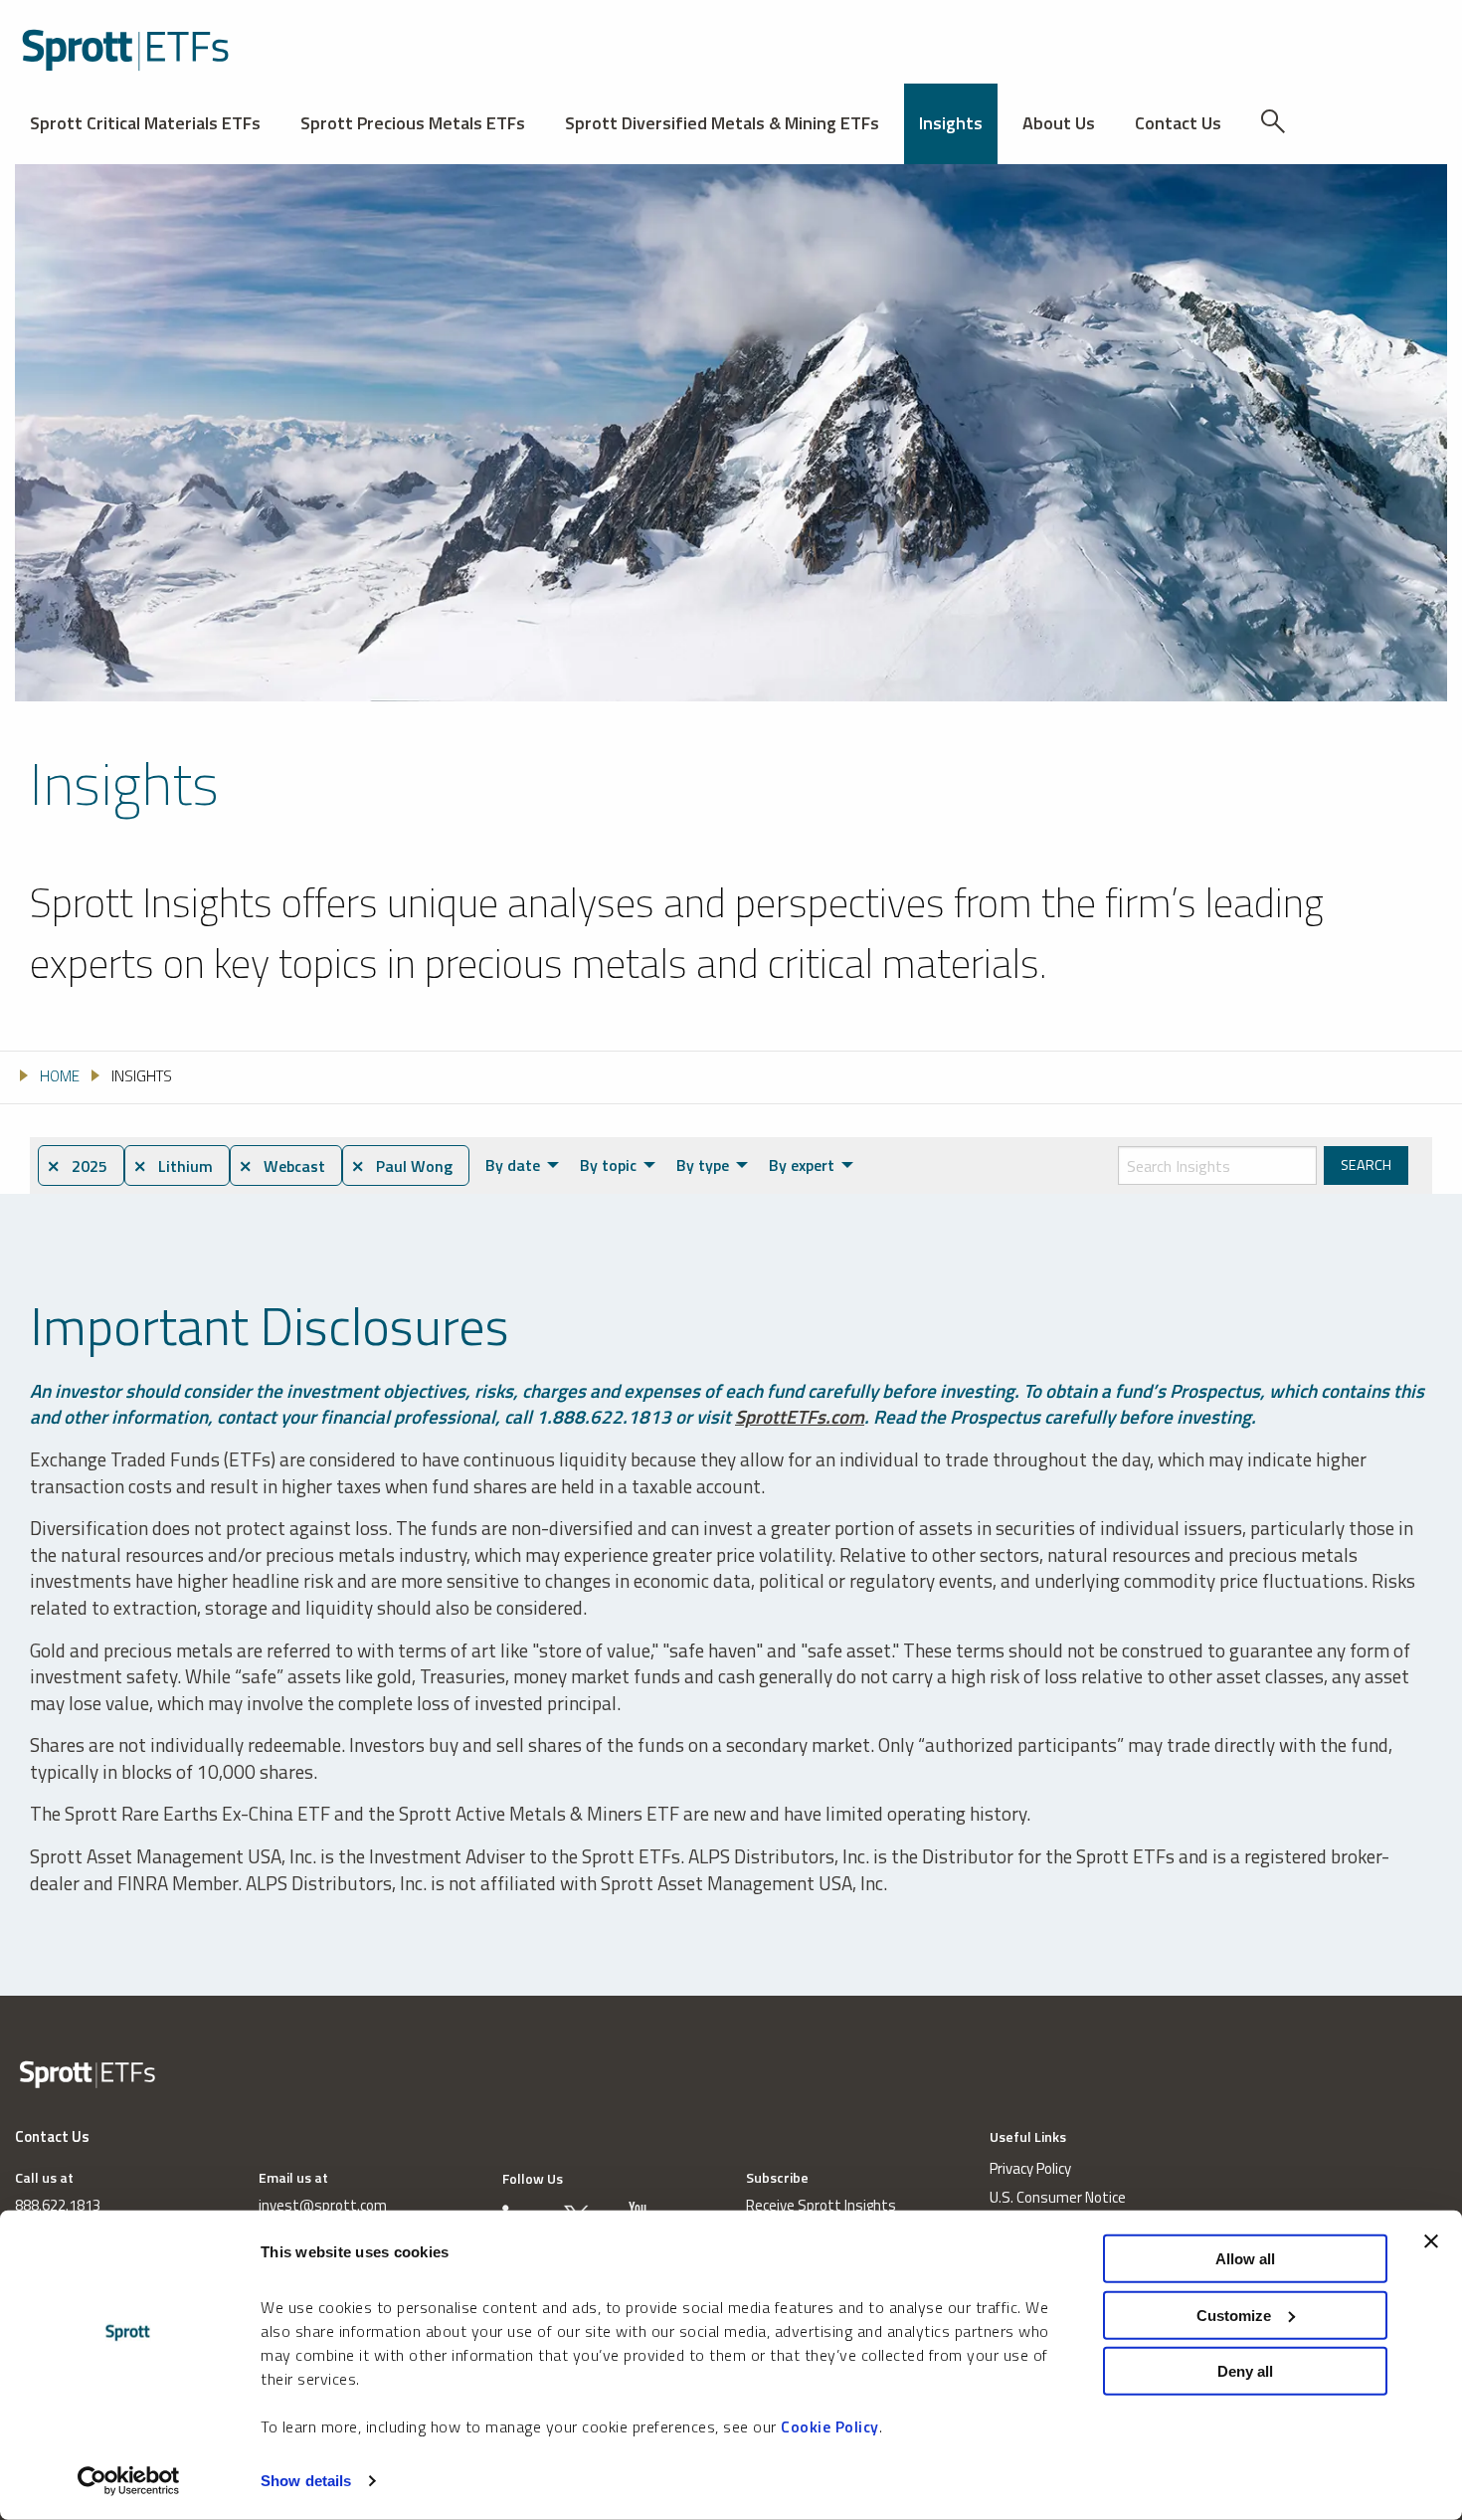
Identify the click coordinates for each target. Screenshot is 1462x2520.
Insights (951, 123)
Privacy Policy (1030, 2168)
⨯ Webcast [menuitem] (282, 1166)
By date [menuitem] (513, 1165)
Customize (1234, 2315)
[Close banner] (1431, 2241)
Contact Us (1178, 123)
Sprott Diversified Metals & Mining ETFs (722, 123)
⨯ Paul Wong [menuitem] (402, 1166)
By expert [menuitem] (802, 1165)
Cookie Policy (830, 2426)
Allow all (1245, 2259)
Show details (306, 2481)
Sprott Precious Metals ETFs (413, 123)
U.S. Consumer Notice (1058, 2197)
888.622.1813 (58, 2205)
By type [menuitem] (703, 1165)
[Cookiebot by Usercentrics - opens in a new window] (129, 2481)
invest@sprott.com (323, 2205)
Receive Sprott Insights (821, 2205)
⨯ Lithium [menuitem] (173, 1166)
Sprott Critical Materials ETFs (145, 123)
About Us (1059, 123)
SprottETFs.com (800, 1416)
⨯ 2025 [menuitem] (77, 1166)
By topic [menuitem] (608, 1165)
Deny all (1245, 2371)
